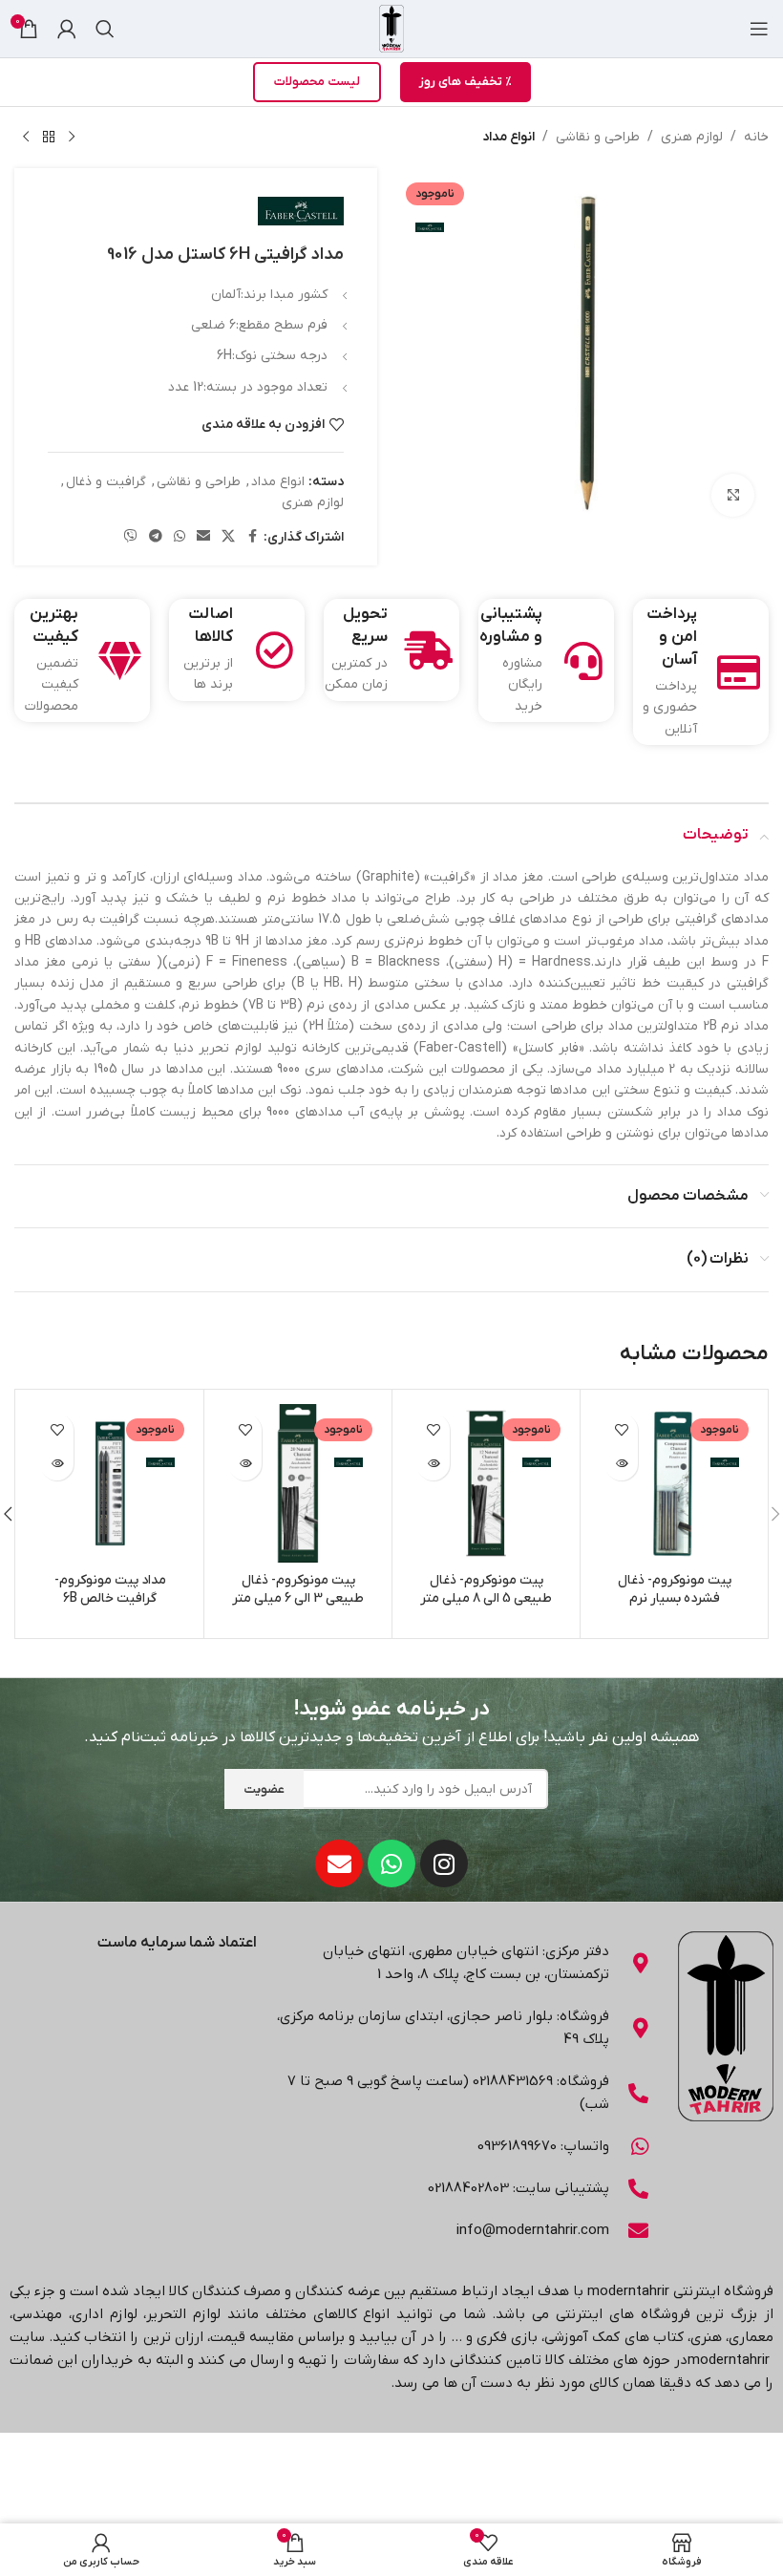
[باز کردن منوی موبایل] (759, 29)
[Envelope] (339, 1863)
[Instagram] (444, 1863)
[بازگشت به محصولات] (49, 138)
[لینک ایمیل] (203, 537)
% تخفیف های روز (466, 82)
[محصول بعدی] (26, 138)
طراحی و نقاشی (598, 137)
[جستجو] (105, 29)
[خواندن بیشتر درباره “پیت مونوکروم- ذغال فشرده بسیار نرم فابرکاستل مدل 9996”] (621, 1464)
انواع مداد (508, 137)
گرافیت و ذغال (106, 482)
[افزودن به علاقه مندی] (621, 1430)
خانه (756, 137)
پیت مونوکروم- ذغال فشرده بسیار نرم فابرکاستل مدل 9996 (675, 1599)
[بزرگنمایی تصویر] (733, 495)
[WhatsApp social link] (180, 537)
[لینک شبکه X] (228, 537)
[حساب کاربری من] (67, 29)
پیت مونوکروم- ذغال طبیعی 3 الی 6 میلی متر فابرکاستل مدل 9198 (298, 1599)
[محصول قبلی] (72, 138)
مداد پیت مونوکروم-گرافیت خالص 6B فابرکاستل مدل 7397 (110, 1599)
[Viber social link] (131, 537)
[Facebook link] (252, 537)
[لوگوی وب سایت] (391, 28)
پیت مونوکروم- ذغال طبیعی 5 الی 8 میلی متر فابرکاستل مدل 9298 (486, 1599)
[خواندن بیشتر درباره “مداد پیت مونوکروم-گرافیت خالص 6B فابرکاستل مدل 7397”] (57, 1464)
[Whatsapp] (391, 1863)
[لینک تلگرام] (156, 537)
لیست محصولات (317, 82)
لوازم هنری (692, 137)
